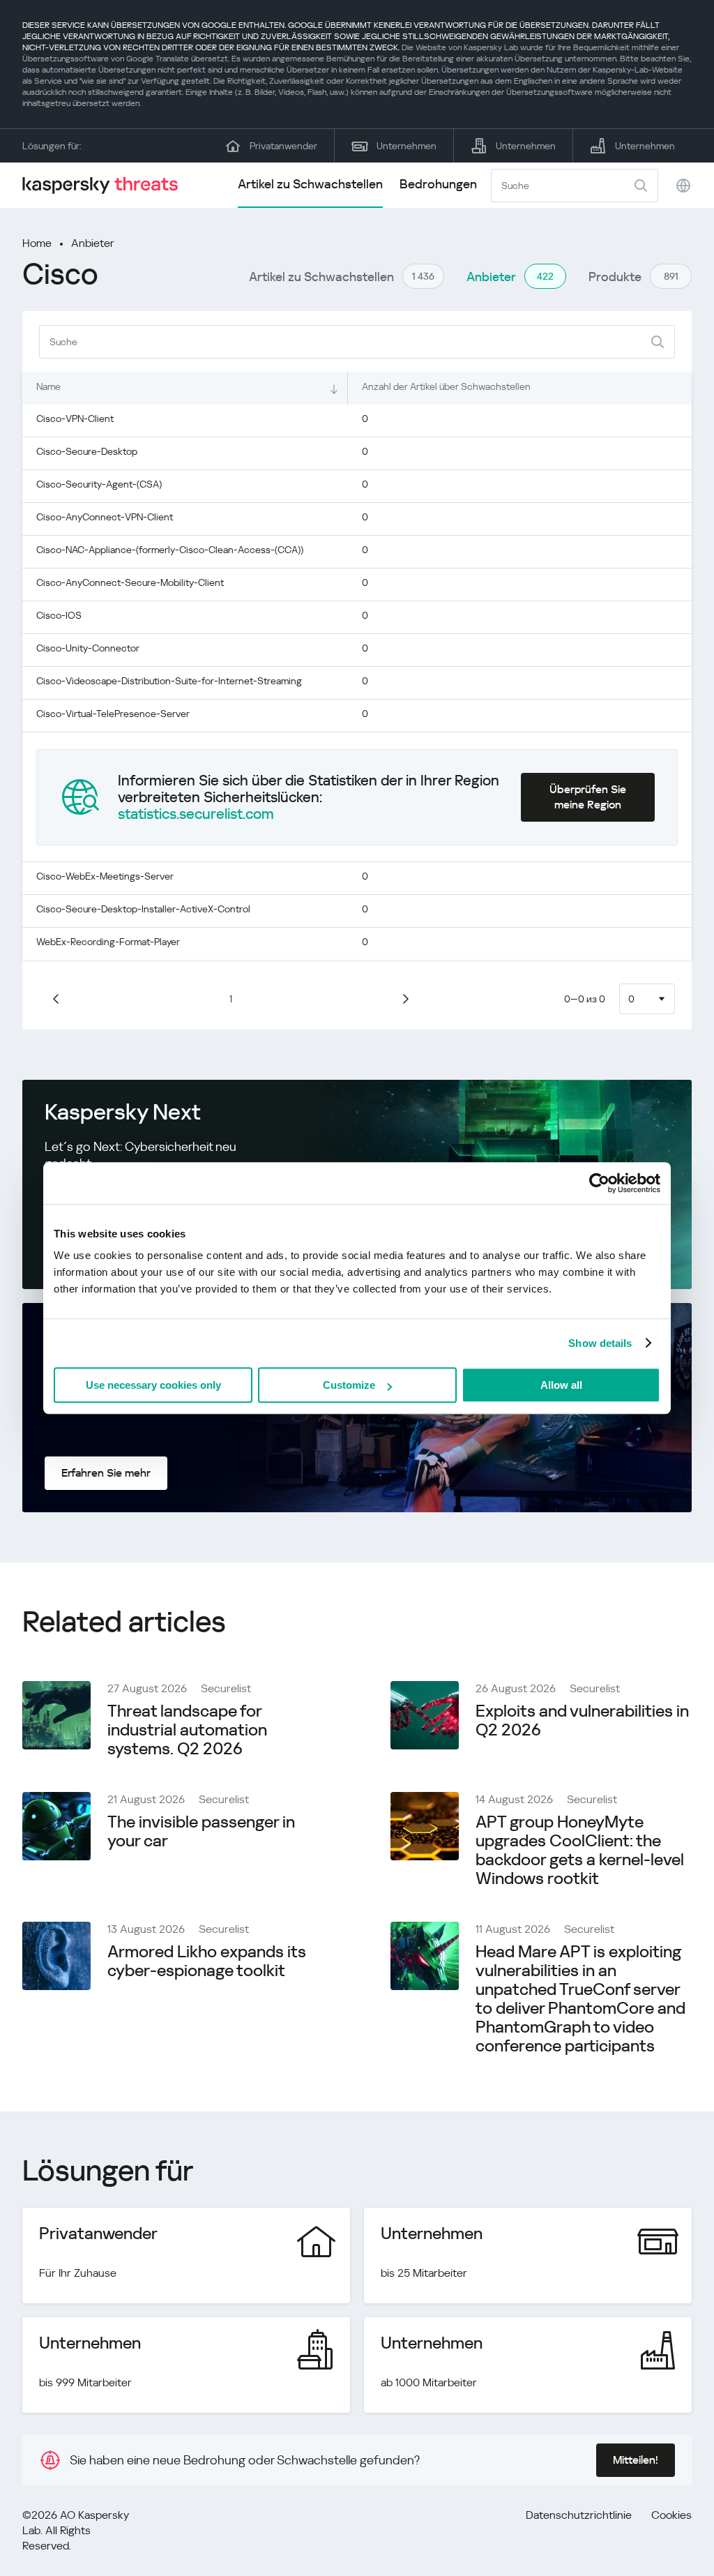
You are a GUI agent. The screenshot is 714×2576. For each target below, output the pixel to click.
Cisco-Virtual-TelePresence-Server (113, 714)
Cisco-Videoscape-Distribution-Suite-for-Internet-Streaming (169, 681)
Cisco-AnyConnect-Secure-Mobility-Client (130, 582)
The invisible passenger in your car (201, 1831)
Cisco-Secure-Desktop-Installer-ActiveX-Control (143, 909)
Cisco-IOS (59, 615)
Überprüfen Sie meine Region (588, 797)
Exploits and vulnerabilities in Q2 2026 (582, 1720)
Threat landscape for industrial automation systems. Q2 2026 (187, 1730)
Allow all (561, 1385)
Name (48, 386)
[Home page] (106, 185)
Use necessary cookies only (153, 1385)
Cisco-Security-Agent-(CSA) (99, 484)
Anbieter (93, 243)
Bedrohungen (438, 184)
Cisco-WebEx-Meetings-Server (105, 876)
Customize (349, 1385)
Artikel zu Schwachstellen (310, 184)
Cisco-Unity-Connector (88, 648)
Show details (600, 1343)
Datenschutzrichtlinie (579, 2515)
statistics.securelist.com (196, 814)
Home (37, 243)
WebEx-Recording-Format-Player (108, 942)
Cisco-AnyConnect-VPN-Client (105, 517)
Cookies (671, 2515)
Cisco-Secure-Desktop (87, 451)
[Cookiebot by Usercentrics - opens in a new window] (599, 1183)
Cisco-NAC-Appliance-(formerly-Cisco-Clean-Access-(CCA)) (170, 550)
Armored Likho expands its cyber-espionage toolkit (207, 1961)
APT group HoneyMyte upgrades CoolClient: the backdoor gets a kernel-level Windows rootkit (580, 1850)
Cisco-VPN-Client (75, 419)
